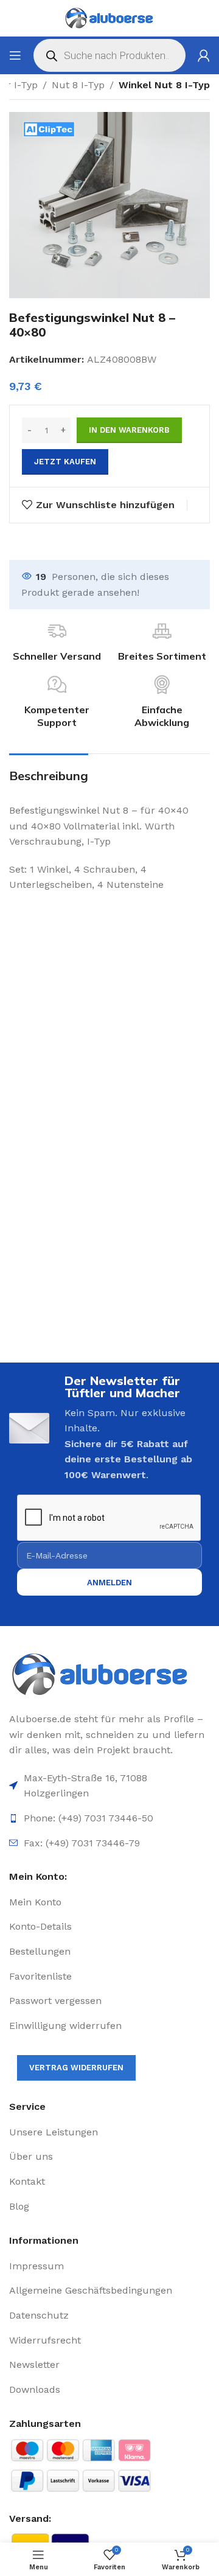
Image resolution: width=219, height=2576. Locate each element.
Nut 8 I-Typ (78, 85)
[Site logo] (109, 18)
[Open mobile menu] (15, 55)
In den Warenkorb (129, 430)
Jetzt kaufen (65, 462)
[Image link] (109, 1675)
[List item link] (109, 1902)
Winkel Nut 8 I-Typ (164, 85)
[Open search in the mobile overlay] (109, 55)
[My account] (204, 55)
